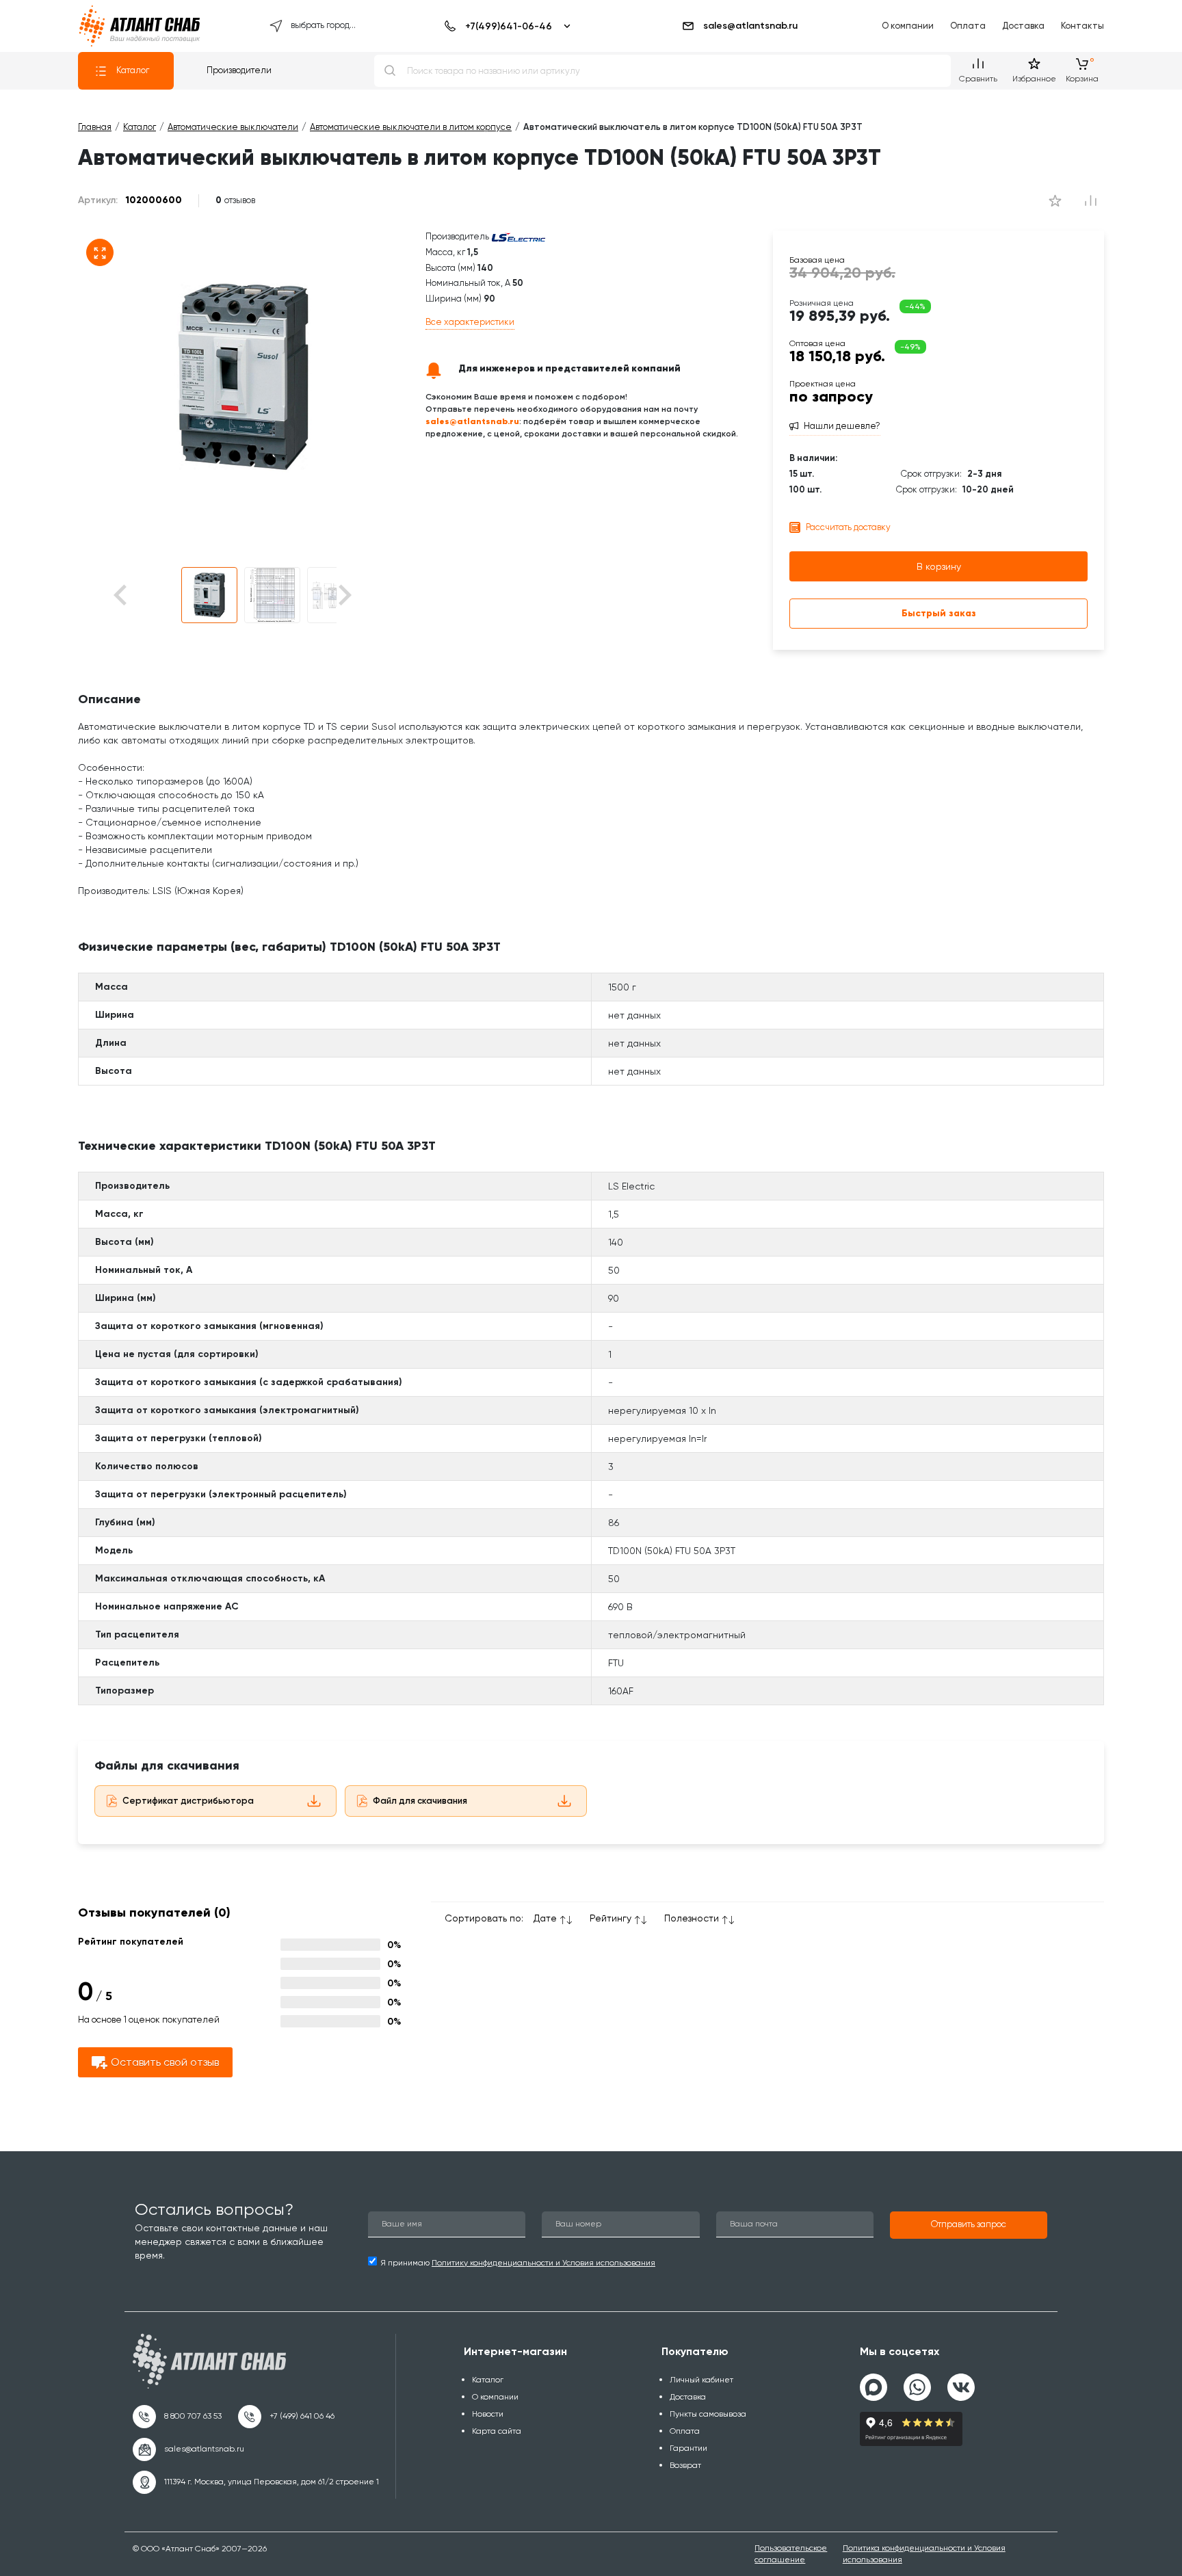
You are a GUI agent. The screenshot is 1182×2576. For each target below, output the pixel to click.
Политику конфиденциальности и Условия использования (543, 2263)
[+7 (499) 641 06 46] (286, 2417)
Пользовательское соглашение (791, 2554)
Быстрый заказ (939, 613)
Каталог (133, 70)
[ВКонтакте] (961, 2382)
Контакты (1082, 26)
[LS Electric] (518, 236)
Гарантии (688, 2448)
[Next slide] (344, 595)
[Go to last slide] (144, 595)
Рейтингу (610, 1918)
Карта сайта (497, 2431)
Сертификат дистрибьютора (188, 1801)
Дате (545, 1918)
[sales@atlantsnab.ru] (188, 2449)
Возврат (685, 2465)
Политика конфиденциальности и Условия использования (924, 2554)
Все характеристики (470, 322)
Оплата (968, 26)
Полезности (692, 1918)
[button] (209, 595)
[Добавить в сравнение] (1055, 200)
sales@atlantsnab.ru (750, 26)
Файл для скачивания (420, 1801)
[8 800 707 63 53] (177, 2417)
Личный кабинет (701, 2380)
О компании (908, 26)
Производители (239, 70)
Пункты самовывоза (708, 2414)
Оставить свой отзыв (165, 2062)
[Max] (874, 2387)
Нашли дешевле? (842, 426)
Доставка (1023, 26)
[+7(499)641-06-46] (505, 26)
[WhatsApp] (917, 2382)
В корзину (939, 566)
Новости (488, 2414)
